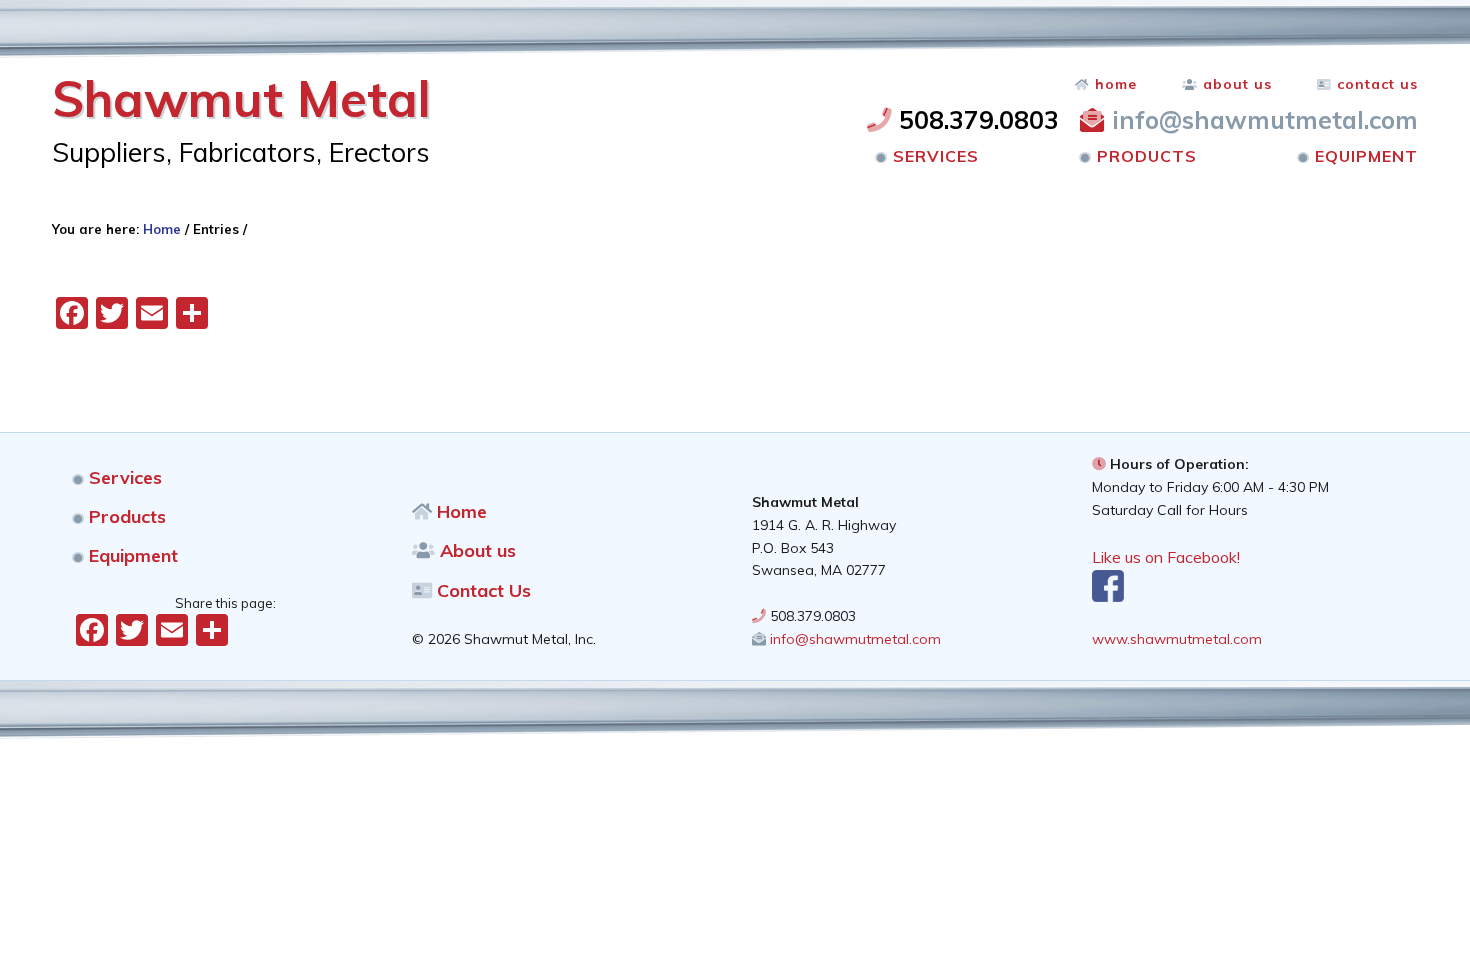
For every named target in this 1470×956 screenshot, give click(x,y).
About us (475, 550)
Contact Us (481, 590)
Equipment (131, 555)
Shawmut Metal (241, 98)
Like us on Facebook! (1166, 557)
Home (459, 511)
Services (123, 477)
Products (125, 516)
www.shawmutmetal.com (1177, 639)
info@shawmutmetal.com (1261, 119)
